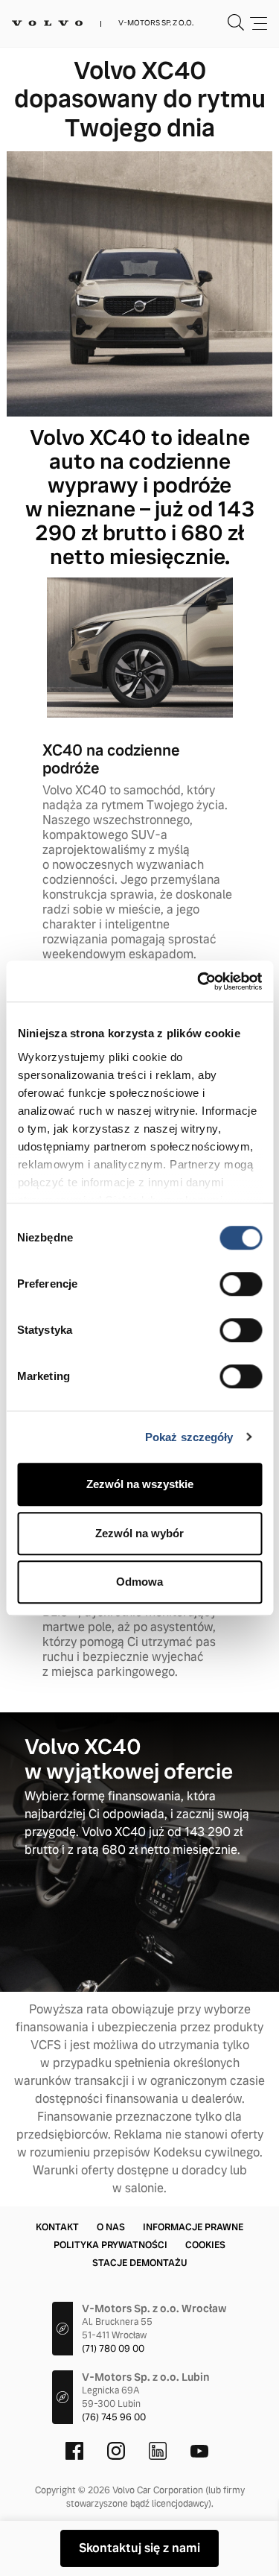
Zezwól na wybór (139, 1533)
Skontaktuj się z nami (139, 2548)
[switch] (241, 1284)
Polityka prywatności (110, 2245)
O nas (111, 2227)
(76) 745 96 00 (114, 2417)
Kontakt (57, 2227)
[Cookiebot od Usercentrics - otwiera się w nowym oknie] (199, 981)
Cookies (205, 2245)
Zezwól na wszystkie (140, 1484)
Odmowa (139, 1582)
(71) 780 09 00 (113, 2349)
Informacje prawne (193, 2227)
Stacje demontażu (139, 2263)
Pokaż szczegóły (189, 1437)
